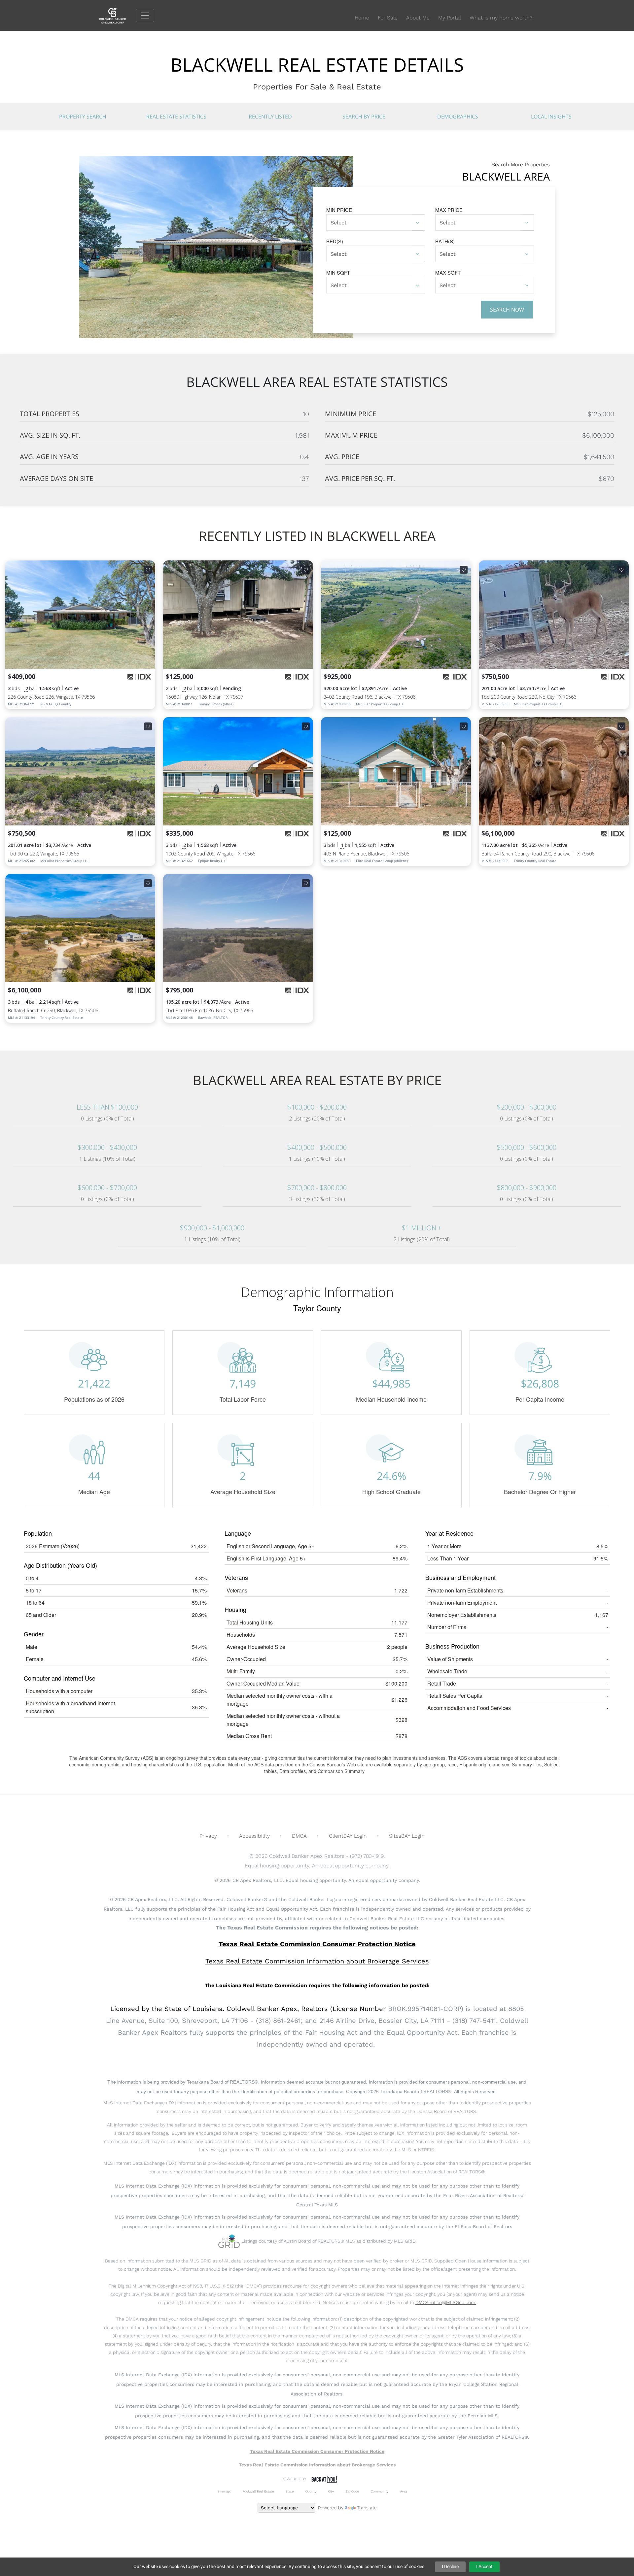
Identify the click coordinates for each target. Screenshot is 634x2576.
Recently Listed (270, 117)
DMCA (299, 1836)
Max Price (449, 210)
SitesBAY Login (407, 1836)
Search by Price (364, 117)
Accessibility (254, 1836)
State (290, 2491)
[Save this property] (148, 570)
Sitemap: (224, 2491)
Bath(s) (445, 241)
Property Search (83, 117)
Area (404, 2491)
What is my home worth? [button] (501, 18)
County (311, 2491)
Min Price (339, 210)
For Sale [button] (388, 18)
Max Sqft (448, 272)
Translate (367, 2508)
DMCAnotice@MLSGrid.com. (446, 2302)
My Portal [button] (450, 18)
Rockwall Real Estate (258, 2491)
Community (380, 2491)
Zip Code (352, 2491)
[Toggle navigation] (145, 16)
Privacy (208, 1836)
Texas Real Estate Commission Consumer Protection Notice (317, 1944)
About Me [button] (418, 18)
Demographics (458, 117)
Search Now (507, 310)
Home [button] (362, 18)
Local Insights (551, 117)
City (331, 2491)
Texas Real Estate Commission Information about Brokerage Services (317, 2465)
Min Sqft (338, 272)
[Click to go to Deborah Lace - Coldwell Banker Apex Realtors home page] (117, 15)
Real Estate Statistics (176, 117)
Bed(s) (335, 241)
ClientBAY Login (348, 1836)
